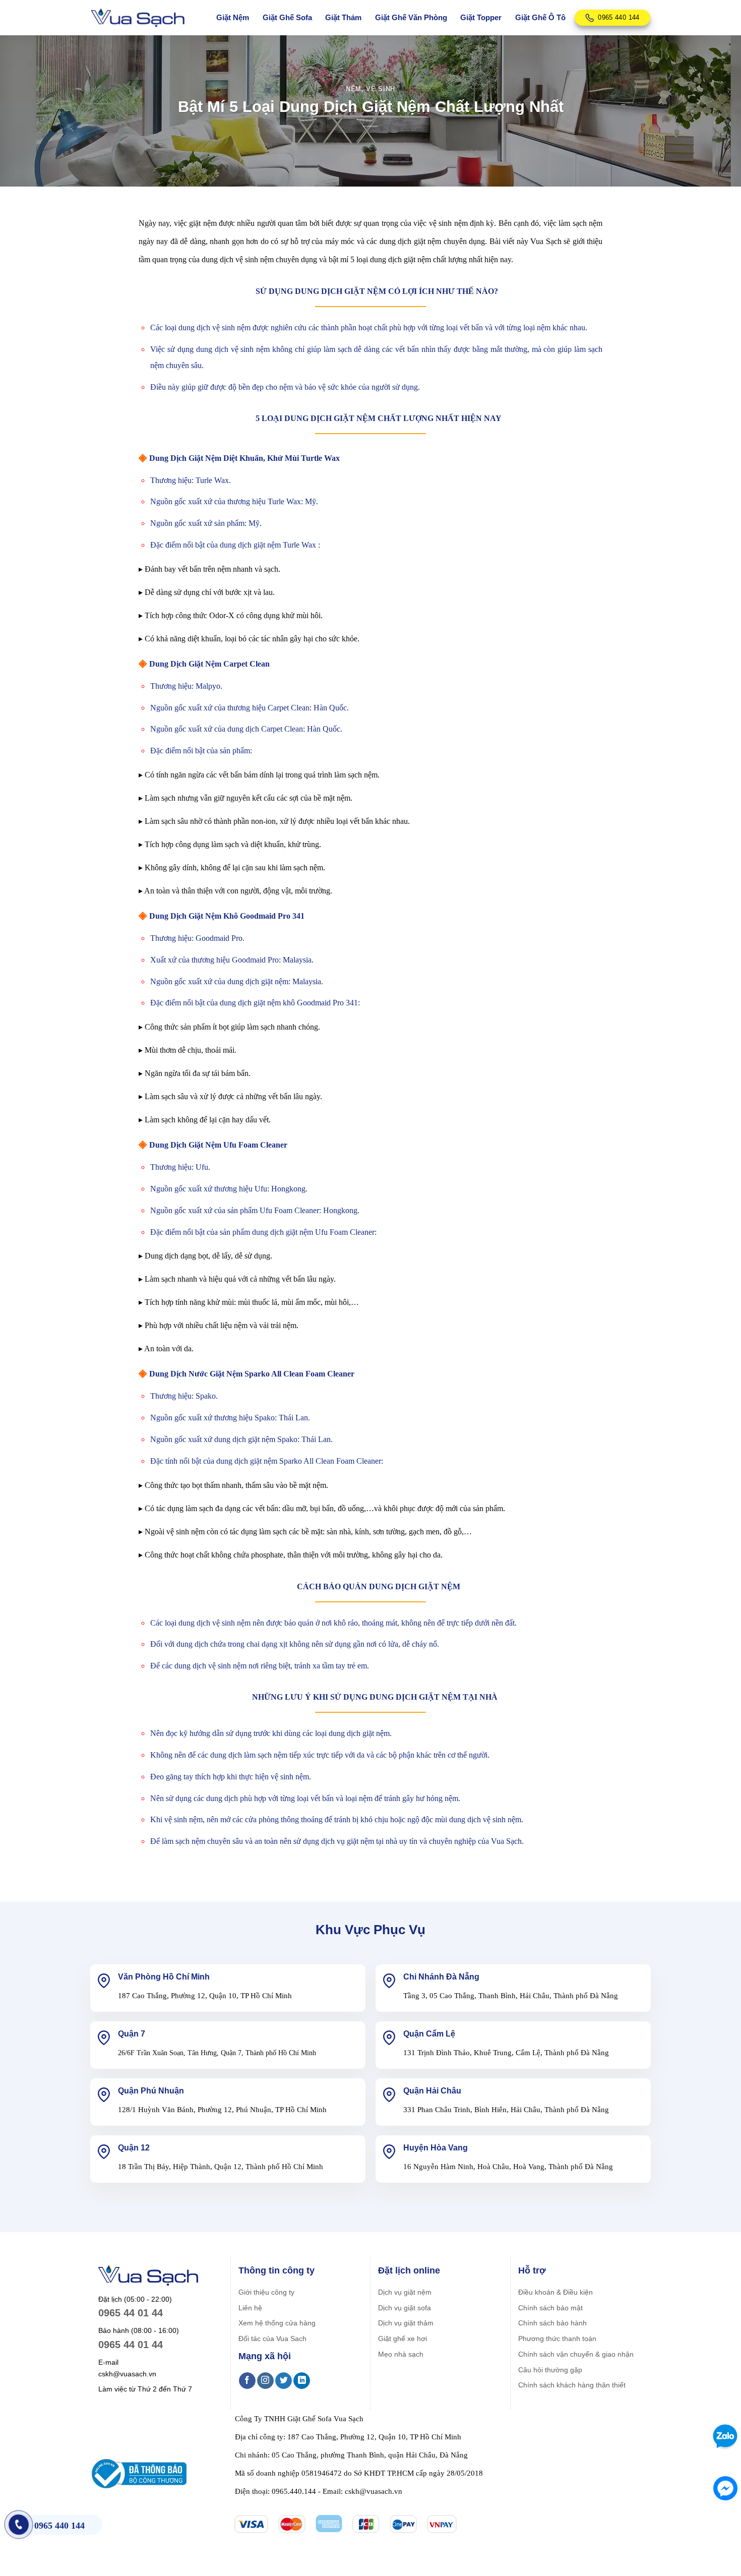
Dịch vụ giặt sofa (405, 2308)
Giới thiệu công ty (266, 2292)
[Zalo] (724, 2436)
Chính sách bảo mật (550, 2308)
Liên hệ (250, 2308)
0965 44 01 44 (131, 2313)
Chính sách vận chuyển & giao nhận (576, 2354)
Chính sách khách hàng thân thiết (572, 2385)
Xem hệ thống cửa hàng (277, 2323)
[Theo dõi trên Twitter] (284, 2381)
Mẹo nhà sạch (401, 2354)
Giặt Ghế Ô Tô (540, 17)
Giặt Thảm (343, 17)
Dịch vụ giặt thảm (406, 2323)
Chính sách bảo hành (552, 2323)
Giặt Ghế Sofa (287, 17)
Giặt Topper (481, 17)
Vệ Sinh (381, 89)
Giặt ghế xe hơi (403, 2339)
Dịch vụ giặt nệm (405, 2292)
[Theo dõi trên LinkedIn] (302, 2381)
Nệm (354, 89)
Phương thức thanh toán (557, 2339)
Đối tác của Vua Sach (272, 2339)
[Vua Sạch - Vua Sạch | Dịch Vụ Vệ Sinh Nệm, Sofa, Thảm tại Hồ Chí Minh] (138, 18)
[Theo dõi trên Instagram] (265, 2381)
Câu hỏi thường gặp (550, 2370)
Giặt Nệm (233, 17)
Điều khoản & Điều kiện (555, 2292)
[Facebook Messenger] (725, 2488)
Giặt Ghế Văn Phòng (411, 17)
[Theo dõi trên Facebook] (247, 2381)
